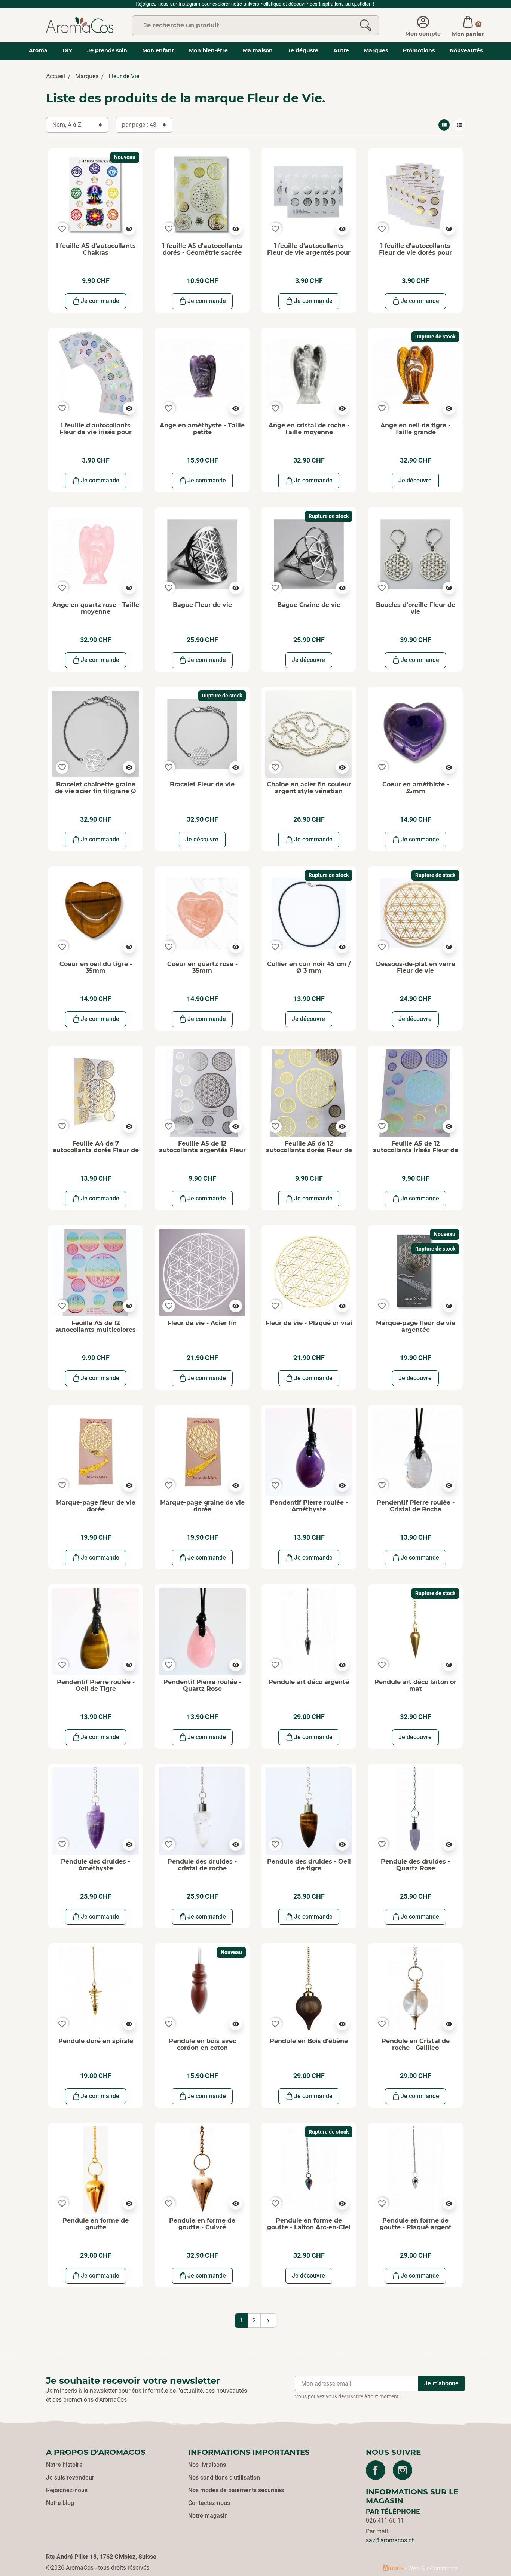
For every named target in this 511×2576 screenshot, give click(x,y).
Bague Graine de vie (309, 605)
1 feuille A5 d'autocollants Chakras (96, 249)
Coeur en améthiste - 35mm (416, 788)
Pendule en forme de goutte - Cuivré (202, 2224)
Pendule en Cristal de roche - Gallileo (416, 2044)
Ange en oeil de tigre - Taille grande (415, 429)
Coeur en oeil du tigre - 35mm (96, 967)
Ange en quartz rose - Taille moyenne (96, 608)
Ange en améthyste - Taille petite (202, 429)
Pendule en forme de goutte (96, 2224)
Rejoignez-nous (67, 2490)
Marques (87, 76)
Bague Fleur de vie (202, 605)
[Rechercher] (365, 25)
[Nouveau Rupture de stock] (415, 1272)
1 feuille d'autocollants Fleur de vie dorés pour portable (415, 252)
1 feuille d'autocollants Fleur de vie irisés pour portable (96, 432)
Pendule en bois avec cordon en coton (202, 2044)
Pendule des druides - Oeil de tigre (309, 1865)
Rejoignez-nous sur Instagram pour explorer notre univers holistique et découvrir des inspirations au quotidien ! (256, 4)
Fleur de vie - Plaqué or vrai (309, 1323)
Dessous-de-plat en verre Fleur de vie (416, 967)
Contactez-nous (209, 2503)
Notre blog (60, 2503)
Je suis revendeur (70, 2477)
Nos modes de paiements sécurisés (236, 2490)
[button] (468, 25)
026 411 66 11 (385, 2520)
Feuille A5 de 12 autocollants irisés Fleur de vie (416, 1150)
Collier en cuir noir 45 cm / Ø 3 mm (309, 967)
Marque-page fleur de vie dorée (96, 1506)
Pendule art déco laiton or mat (415, 1685)
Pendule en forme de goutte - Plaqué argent (416, 2224)
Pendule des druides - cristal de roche (202, 1865)
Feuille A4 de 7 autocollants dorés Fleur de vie (96, 1150)
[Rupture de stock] (415, 375)
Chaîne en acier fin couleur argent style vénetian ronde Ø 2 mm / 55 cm (309, 791)
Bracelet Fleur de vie (202, 784)
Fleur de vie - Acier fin (202, 1323)
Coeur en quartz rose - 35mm (202, 967)
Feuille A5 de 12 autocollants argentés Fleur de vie (202, 1150)
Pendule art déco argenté (309, 1682)
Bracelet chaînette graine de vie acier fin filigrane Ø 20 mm (96, 791)
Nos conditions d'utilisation (224, 2477)
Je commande (100, 301)
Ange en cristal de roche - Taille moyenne (309, 429)
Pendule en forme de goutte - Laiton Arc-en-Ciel (309, 2224)
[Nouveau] (96, 195)
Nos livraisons (207, 2465)
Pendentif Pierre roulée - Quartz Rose (202, 1685)
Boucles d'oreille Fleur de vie (416, 608)
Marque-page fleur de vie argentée (416, 1326)
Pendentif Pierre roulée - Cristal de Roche (416, 1506)
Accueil (56, 76)
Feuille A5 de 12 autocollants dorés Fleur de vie (309, 1150)
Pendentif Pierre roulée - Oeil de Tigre (96, 1685)
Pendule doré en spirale (96, 2041)
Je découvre (415, 480)
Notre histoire (64, 2465)
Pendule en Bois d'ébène (309, 2041)
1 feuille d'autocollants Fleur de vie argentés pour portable (309, 252)
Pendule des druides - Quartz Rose (415, 1865)
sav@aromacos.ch (390, 2540)
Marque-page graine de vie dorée (202, 1506)
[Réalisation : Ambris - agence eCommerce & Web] (420, 2568)
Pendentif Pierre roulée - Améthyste (309, 1506)
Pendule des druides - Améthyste (96, 1865)
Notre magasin (208, 2516)
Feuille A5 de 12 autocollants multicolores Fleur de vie (96, 1330)
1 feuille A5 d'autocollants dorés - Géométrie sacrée (202, 249)
